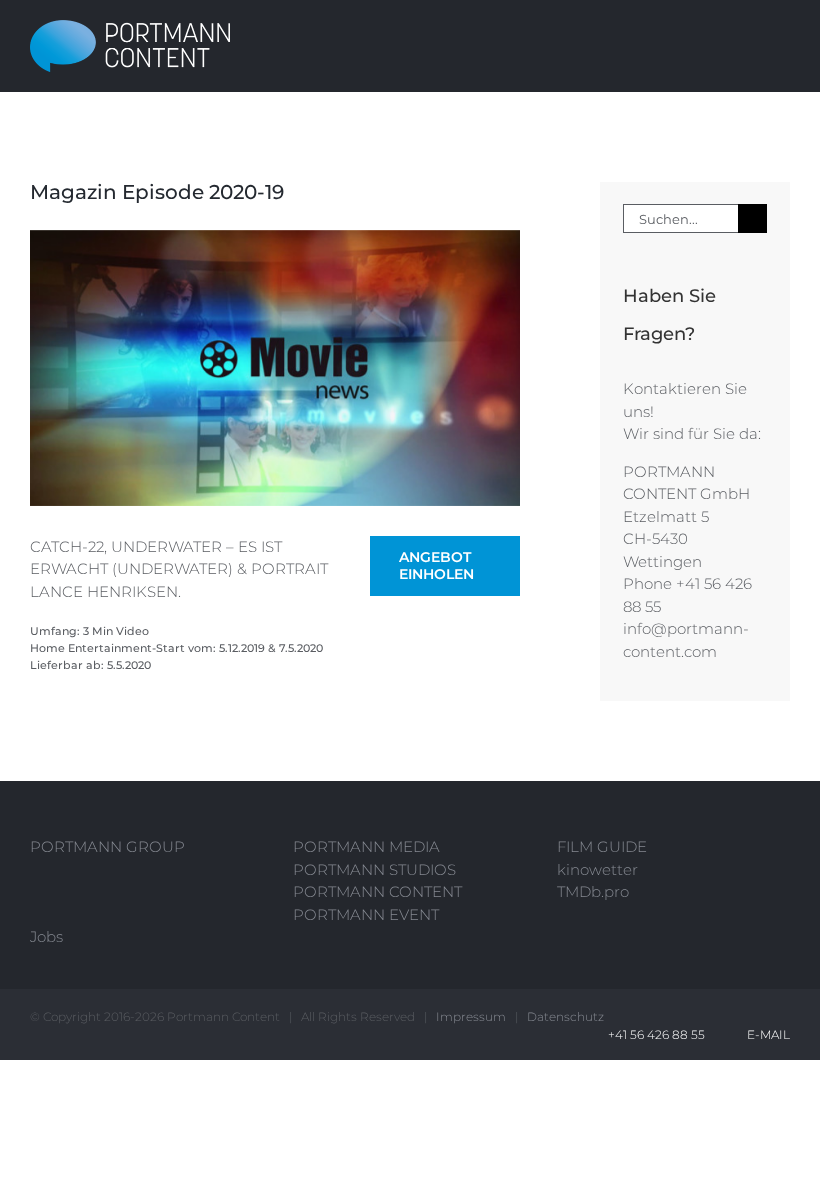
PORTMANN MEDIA (366, 846)
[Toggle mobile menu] (782, 46)
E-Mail (765, 1034)
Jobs (46, 936)
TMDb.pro (593, 891)
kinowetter (597, 869)
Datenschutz (565, 1016)
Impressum (471, 1016)
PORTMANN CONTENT (377, 891)
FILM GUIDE (602, 846)
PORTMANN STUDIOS (374, 869)
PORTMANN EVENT (366, 914)
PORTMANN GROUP (107, 846)
